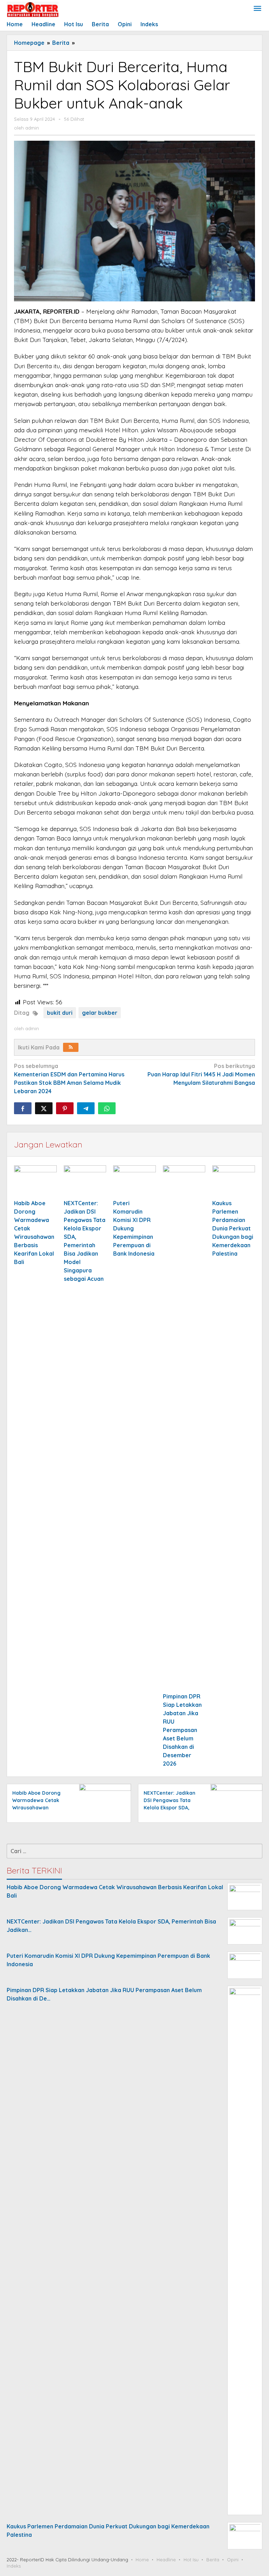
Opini (233, 2560)
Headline (166, 2560)
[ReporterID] (33, 9)
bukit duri (60, 1013)
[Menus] (257, 9)
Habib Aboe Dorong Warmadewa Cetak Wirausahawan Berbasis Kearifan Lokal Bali (36, 1808)
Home (142, 2560)
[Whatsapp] (107, 1108)
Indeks (14, 2566)
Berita (213, 2560)
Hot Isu (191, 2560)
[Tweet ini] (44, 1108)
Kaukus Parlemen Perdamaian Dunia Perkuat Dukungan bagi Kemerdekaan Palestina (233, 1228)
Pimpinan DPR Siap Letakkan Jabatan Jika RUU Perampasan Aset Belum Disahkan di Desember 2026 (182, 1730)
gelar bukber (100, 1013)
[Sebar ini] (23, 1108)
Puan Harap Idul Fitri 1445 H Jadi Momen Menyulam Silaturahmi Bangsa (201, 1074)
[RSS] (71, 1047)
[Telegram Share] (86, 1108)
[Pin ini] (65, 1108)
